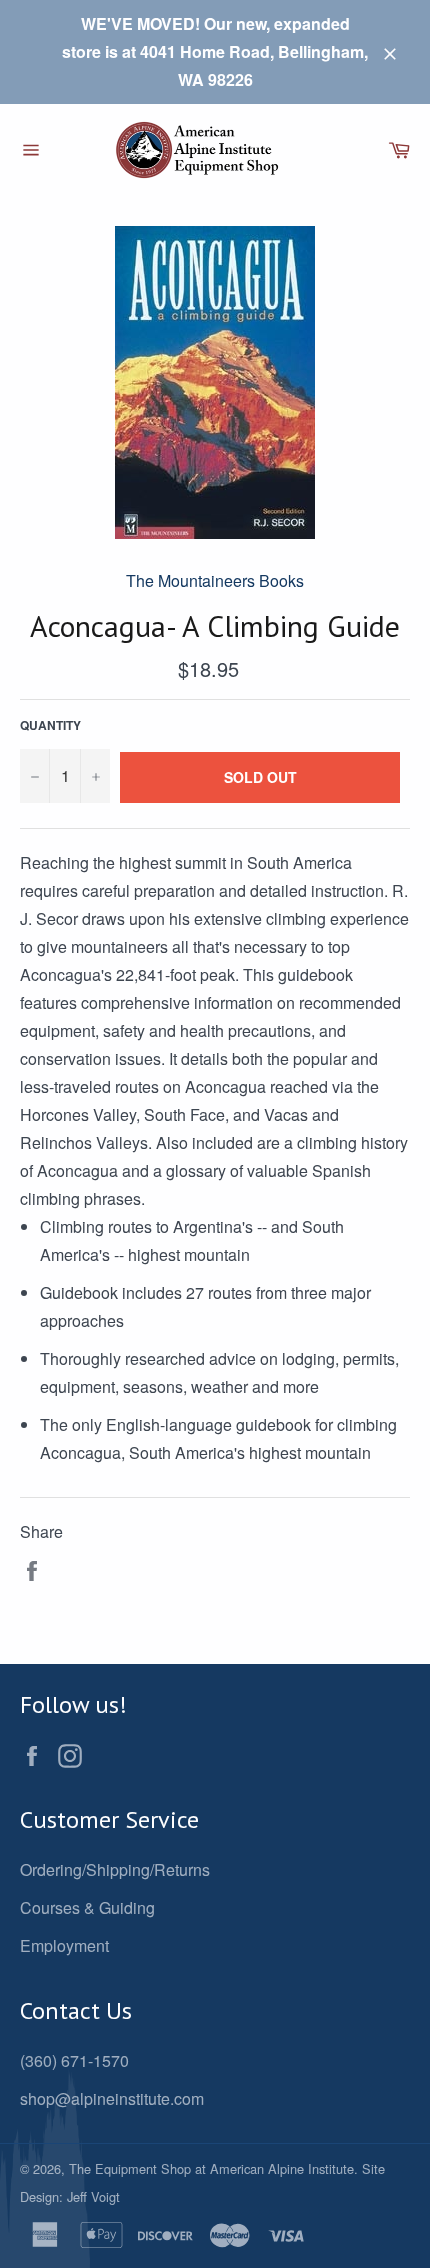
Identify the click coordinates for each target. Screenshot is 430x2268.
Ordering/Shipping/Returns (115, 1869)
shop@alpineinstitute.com (112, 2098)
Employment (64, 1945)
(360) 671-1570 (74, 2060)
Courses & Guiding (87, 1907)
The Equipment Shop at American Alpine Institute (211, 2168)
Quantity (50, 725)
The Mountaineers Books (215, 580)
